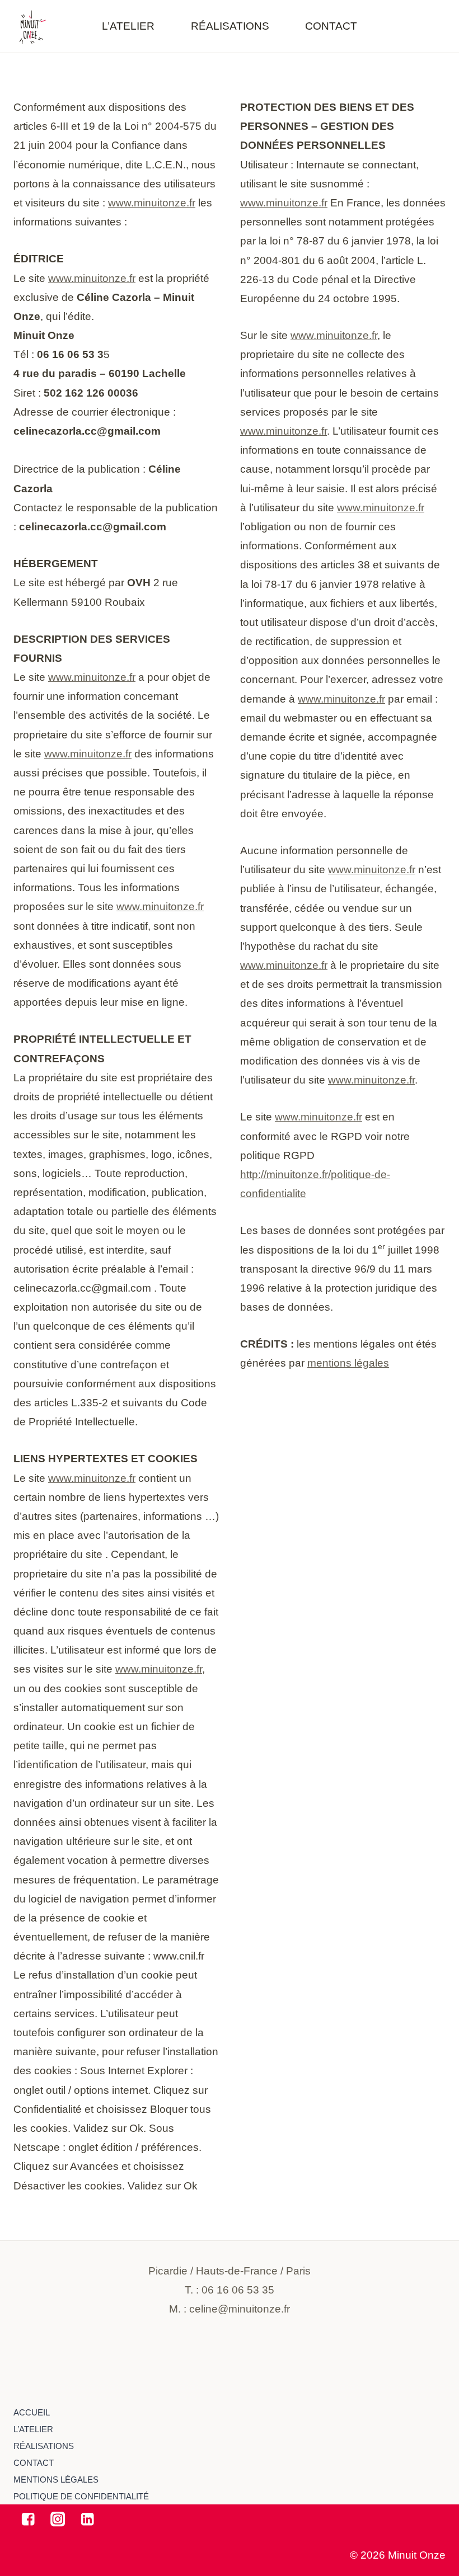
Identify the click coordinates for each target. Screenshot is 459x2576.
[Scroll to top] (417, 2378)
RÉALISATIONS (230, 26)
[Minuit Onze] (31, 27)
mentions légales (348, 1363)
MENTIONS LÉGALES (56, 2480)
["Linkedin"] (88, 2519)
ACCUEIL (32, 2412)
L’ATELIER (128, 26)
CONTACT (331, 26)
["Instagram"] (58, 2519)
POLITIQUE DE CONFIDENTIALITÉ (81, 2496)
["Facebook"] (28, 2519)
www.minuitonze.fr (152, 203)
